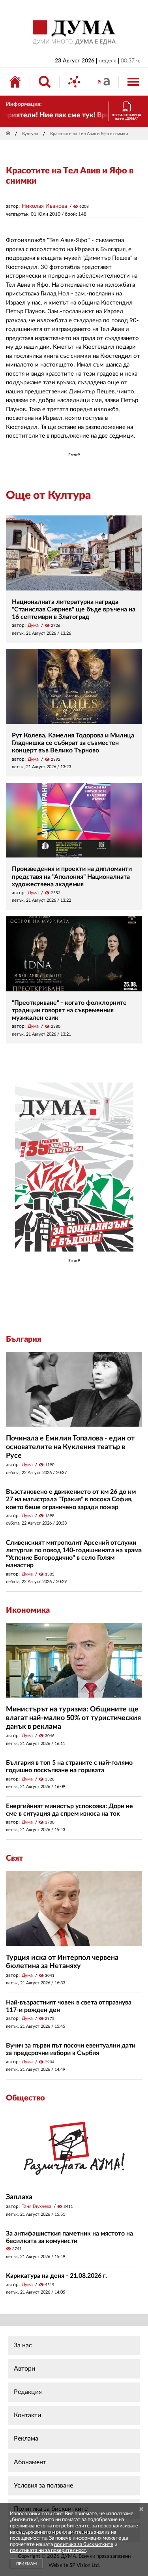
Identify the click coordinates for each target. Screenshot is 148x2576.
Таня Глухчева (37, 2206)
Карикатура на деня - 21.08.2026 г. (56, 2276)
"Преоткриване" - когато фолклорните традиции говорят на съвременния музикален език (69, 1010)
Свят (14, 1858)
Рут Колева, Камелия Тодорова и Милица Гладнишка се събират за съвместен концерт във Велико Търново (73, 743)
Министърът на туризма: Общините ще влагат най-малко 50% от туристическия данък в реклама (73, 1718)
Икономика (28, 1610)
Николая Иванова (44, 206)
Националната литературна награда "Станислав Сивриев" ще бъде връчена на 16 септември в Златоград (74, 609)
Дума (33, 625)
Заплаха (19, 2197)
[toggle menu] (133, 82)
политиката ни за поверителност (48, 2551)
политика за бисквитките (84, 2545)
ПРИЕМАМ (26, 2564)
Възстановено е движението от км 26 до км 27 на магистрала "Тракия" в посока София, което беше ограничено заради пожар (71, 1499)
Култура (30, 134)
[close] (141, 2510)
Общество (25, 2098)
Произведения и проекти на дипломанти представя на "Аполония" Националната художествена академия (72, 876)
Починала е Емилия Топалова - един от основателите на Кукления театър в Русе (70, 1447)
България (23, 1339)
